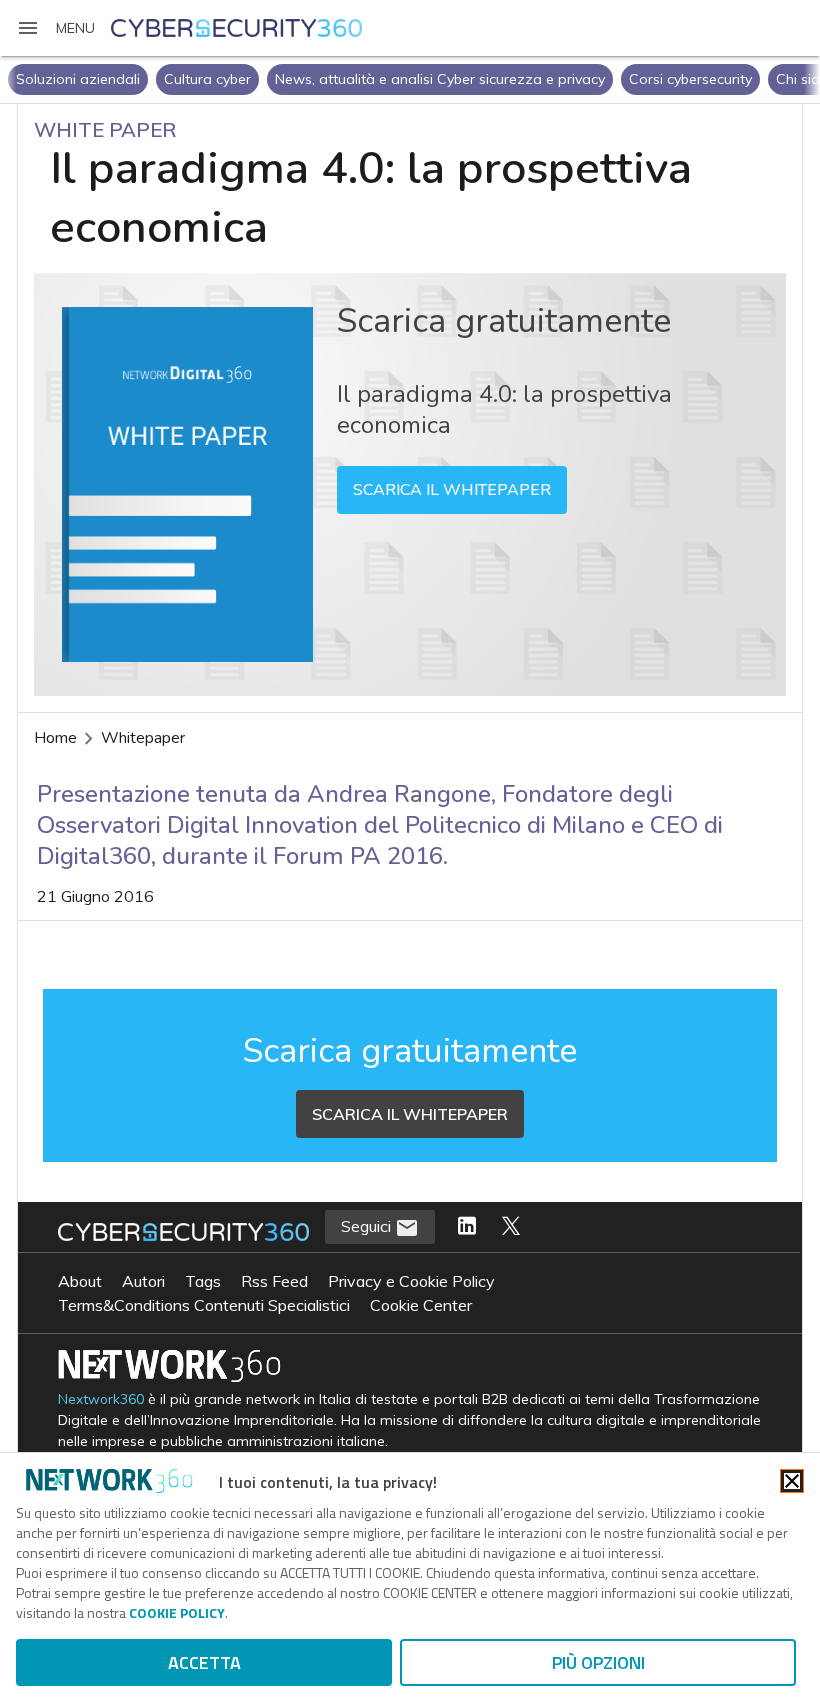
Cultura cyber (207, 79)
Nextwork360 (101, 1399)
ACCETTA (204, 1662)
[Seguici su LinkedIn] (467, 1227)
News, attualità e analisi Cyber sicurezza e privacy (440, 79)
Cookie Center (421, 1305)
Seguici (368, 1226)
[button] (55, 28)
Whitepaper (143, 738)
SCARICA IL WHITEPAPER (452, 490)
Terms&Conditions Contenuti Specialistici (204, 1305)
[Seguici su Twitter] (511, 1227)
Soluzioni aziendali (78, 79)
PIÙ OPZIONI (598, 1662)
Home (55, 738)
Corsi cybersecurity (690, 79)
